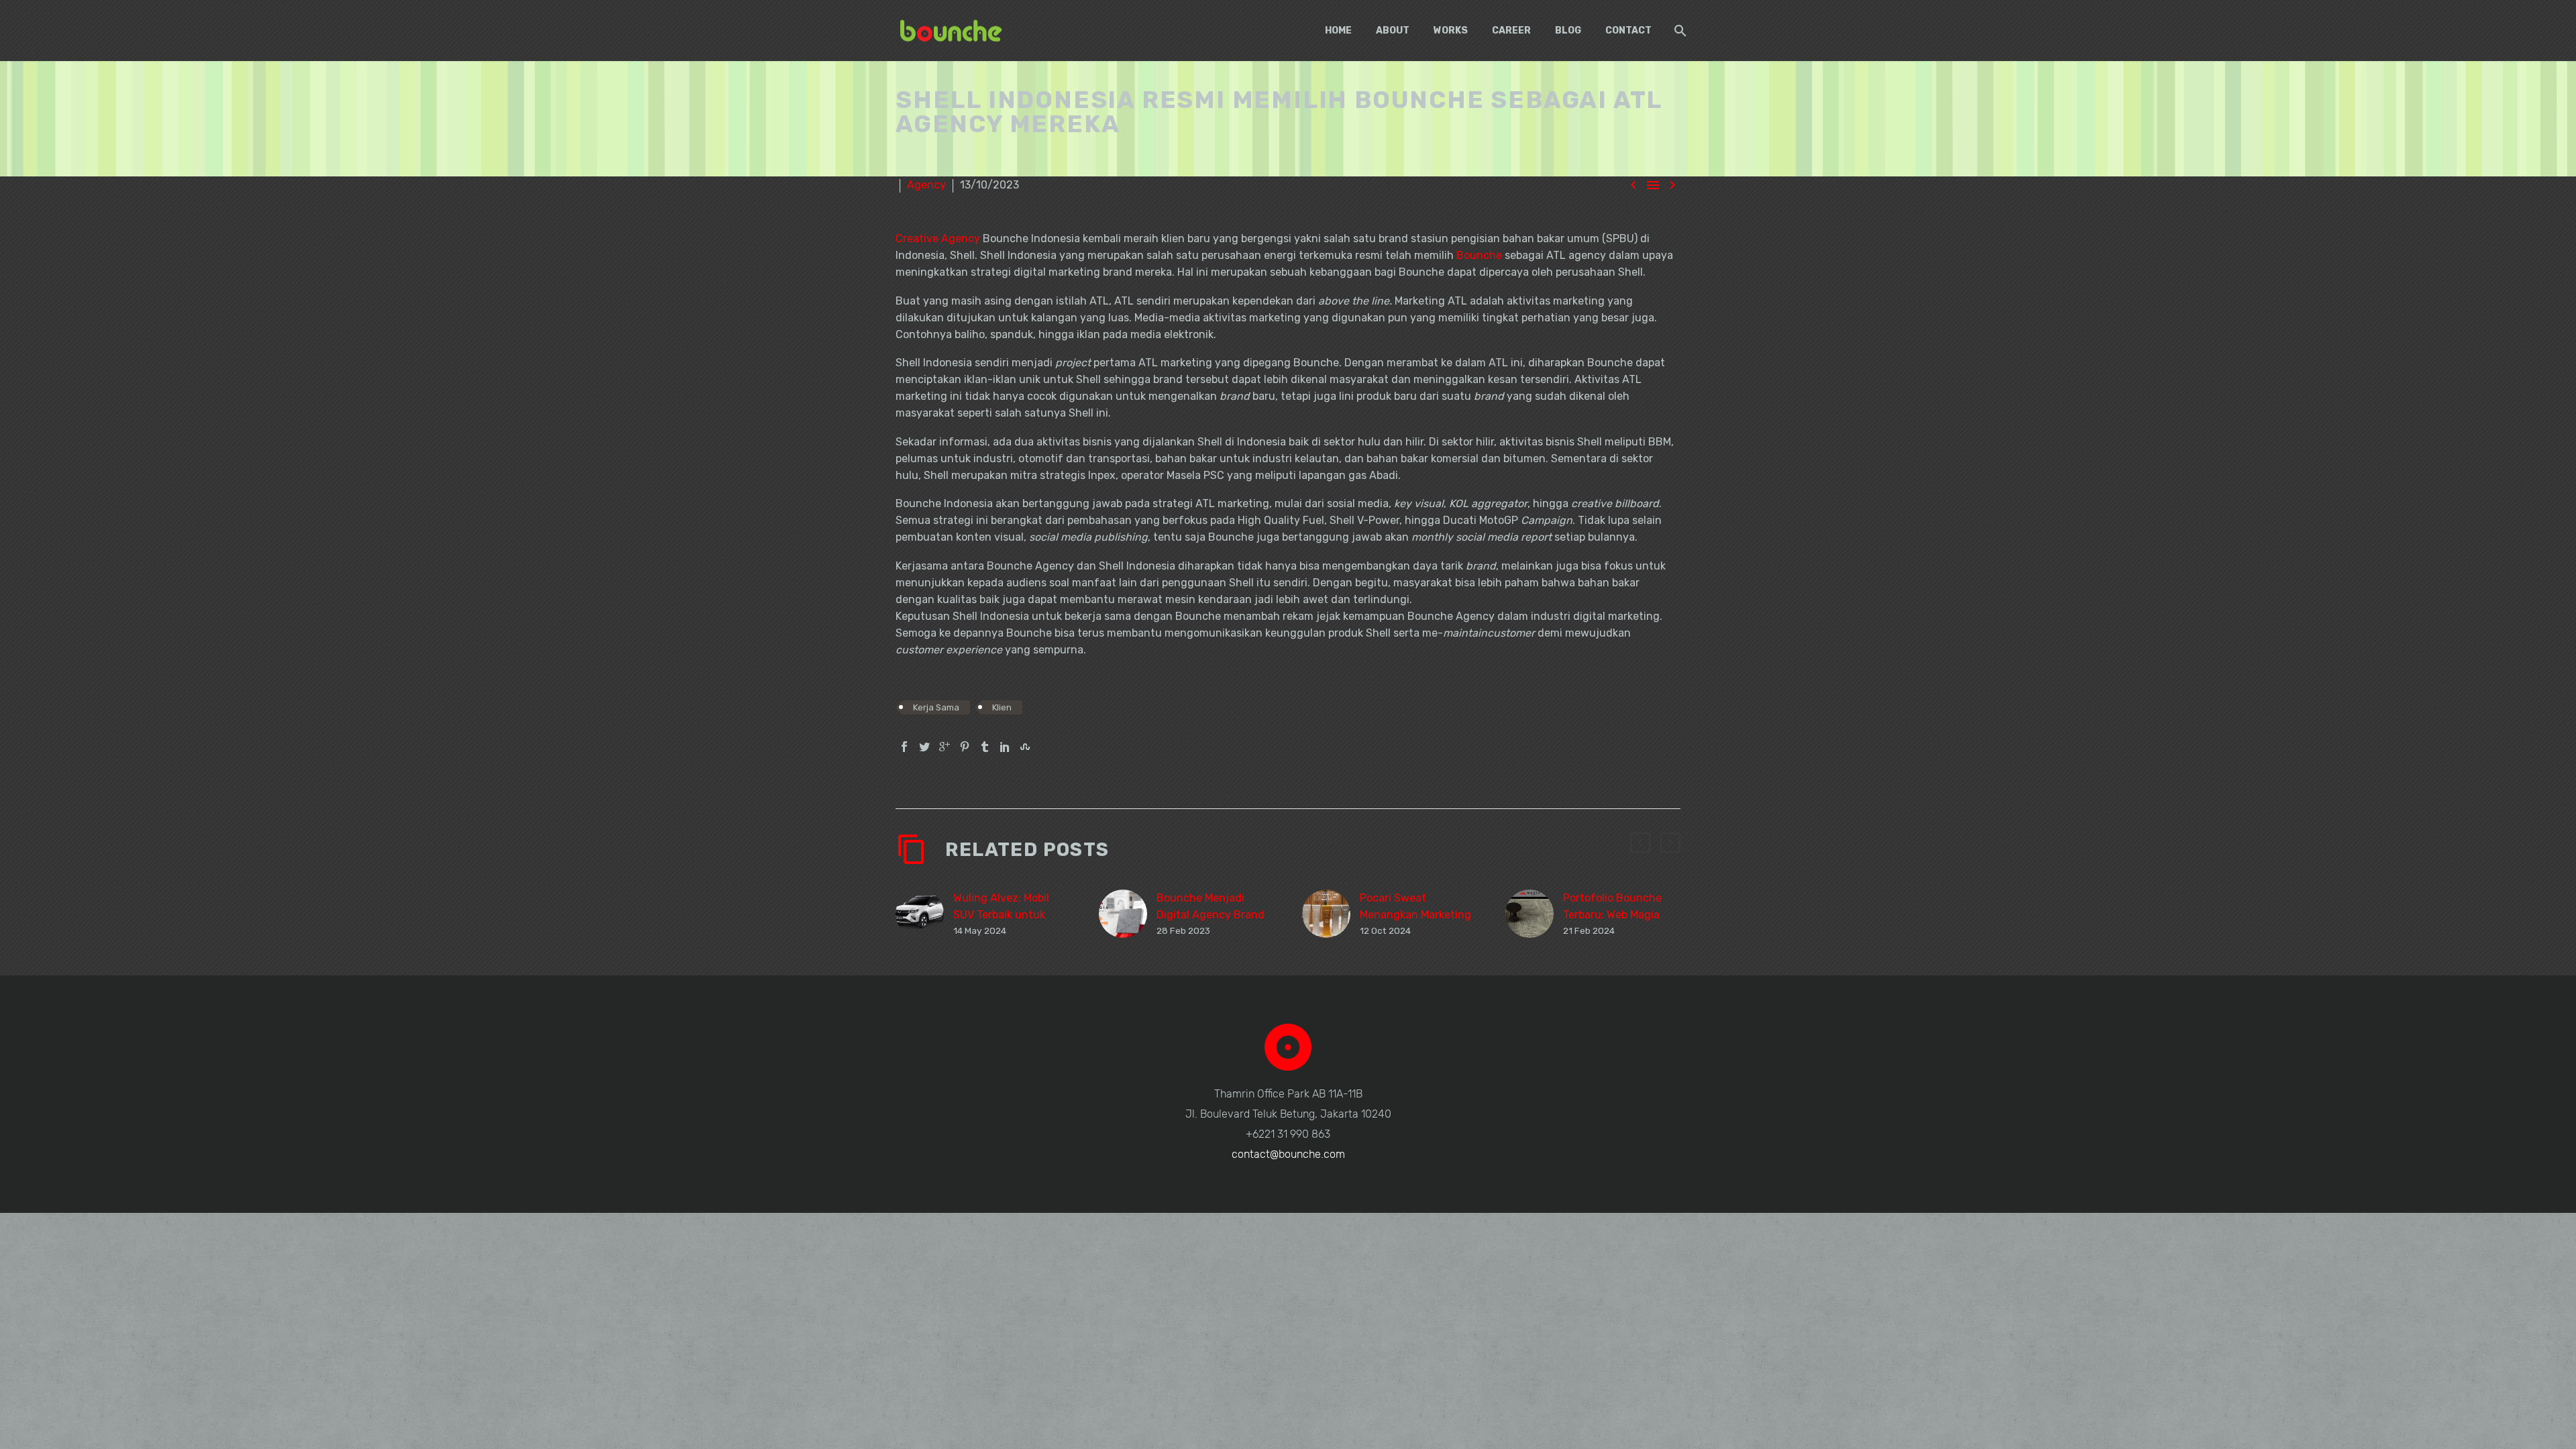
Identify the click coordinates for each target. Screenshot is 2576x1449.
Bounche (1479, 255)
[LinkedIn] (1005, 747)
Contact (1628, 31)
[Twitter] (924, 747)
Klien (1002, 707)
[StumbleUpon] (1025, 747)
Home (1338, 31)
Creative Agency (938, 238)
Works (1451, 31)
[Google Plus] (945, 747)
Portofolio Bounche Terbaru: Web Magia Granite (1612, 915)
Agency (926, 185)
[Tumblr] (985, 747)
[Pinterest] (965, 747)
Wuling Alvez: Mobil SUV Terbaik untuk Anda (1001, 915)
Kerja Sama (936, 707)
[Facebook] (904, 747)
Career (1511, 31)
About (1393, 31)
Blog (1568, 31)
